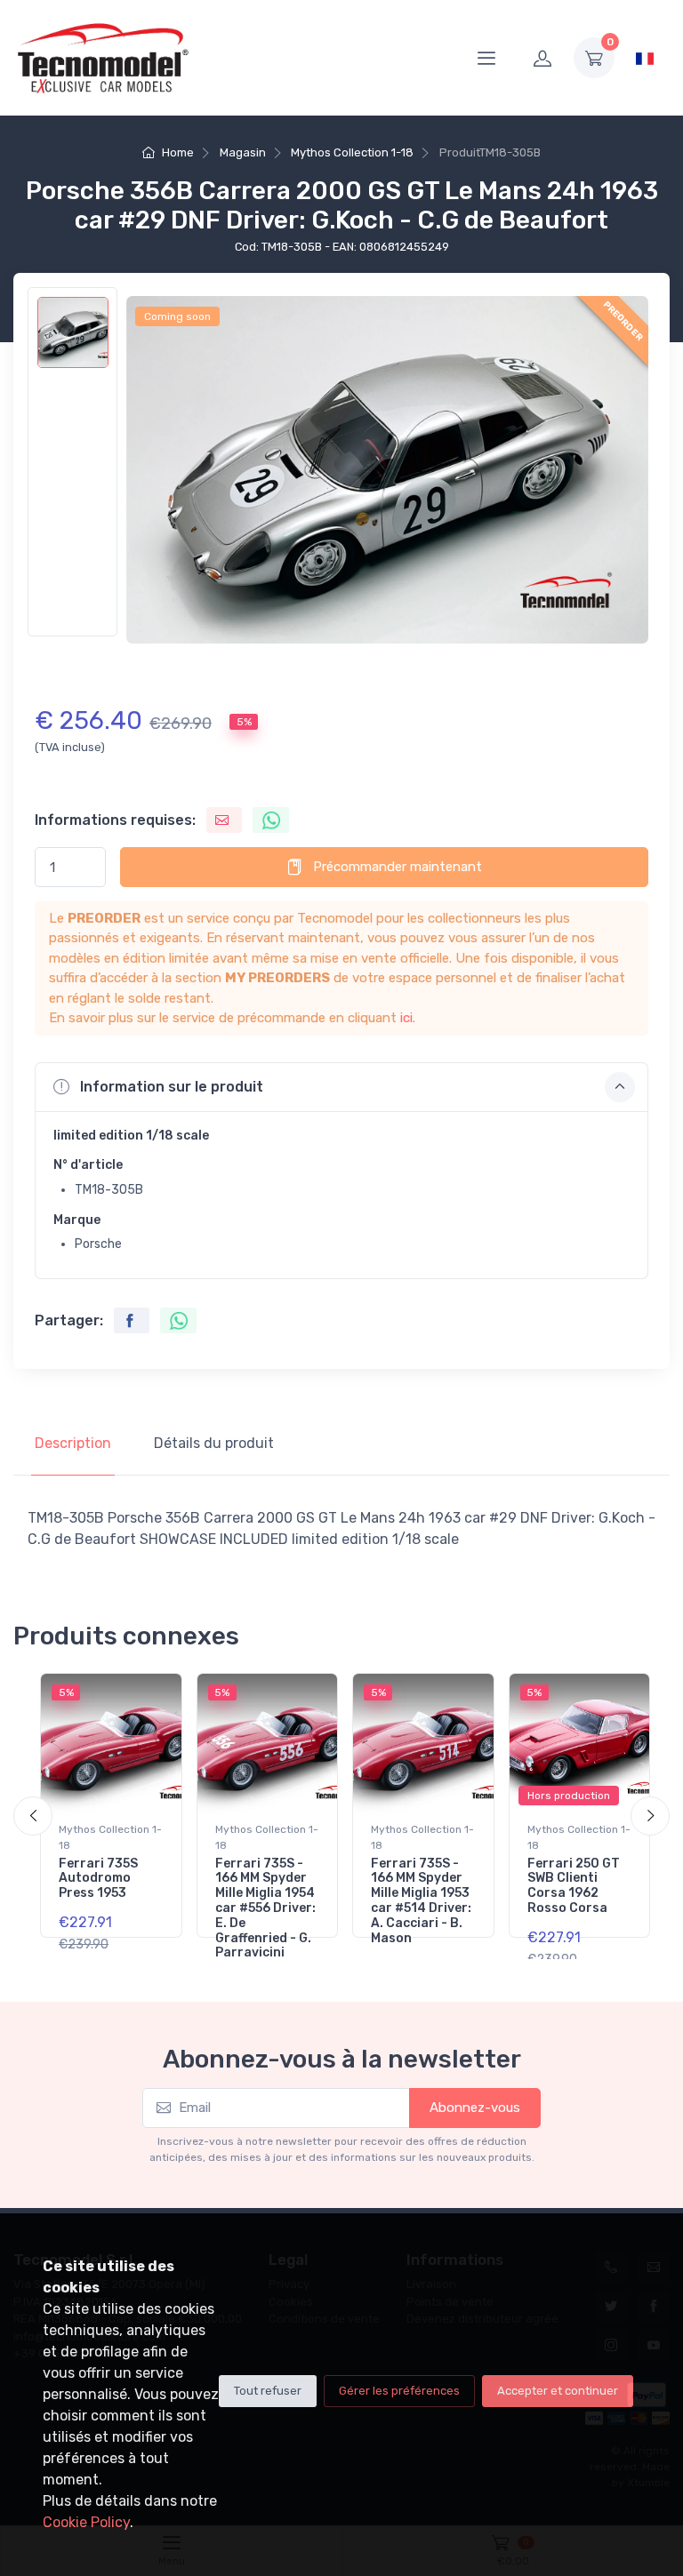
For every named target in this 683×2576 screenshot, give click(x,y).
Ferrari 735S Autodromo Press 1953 (98, 1879)
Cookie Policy (86, 2522)
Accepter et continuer (558, 2391)
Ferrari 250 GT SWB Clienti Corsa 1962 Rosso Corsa (574, 1886)
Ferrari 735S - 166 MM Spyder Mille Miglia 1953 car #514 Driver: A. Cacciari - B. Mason (421, 1901)
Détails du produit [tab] (214, 1443)
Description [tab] (73, 1443)
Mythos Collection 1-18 (352, 152)
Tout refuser (268, 2391)
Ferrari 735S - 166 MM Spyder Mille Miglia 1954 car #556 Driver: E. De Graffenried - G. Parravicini (265, 1908)
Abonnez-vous (475, 2108)
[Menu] (486, 58)
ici (406, 1018)
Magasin (243, 152)
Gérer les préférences (399, 2391)
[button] (341, 1087)
